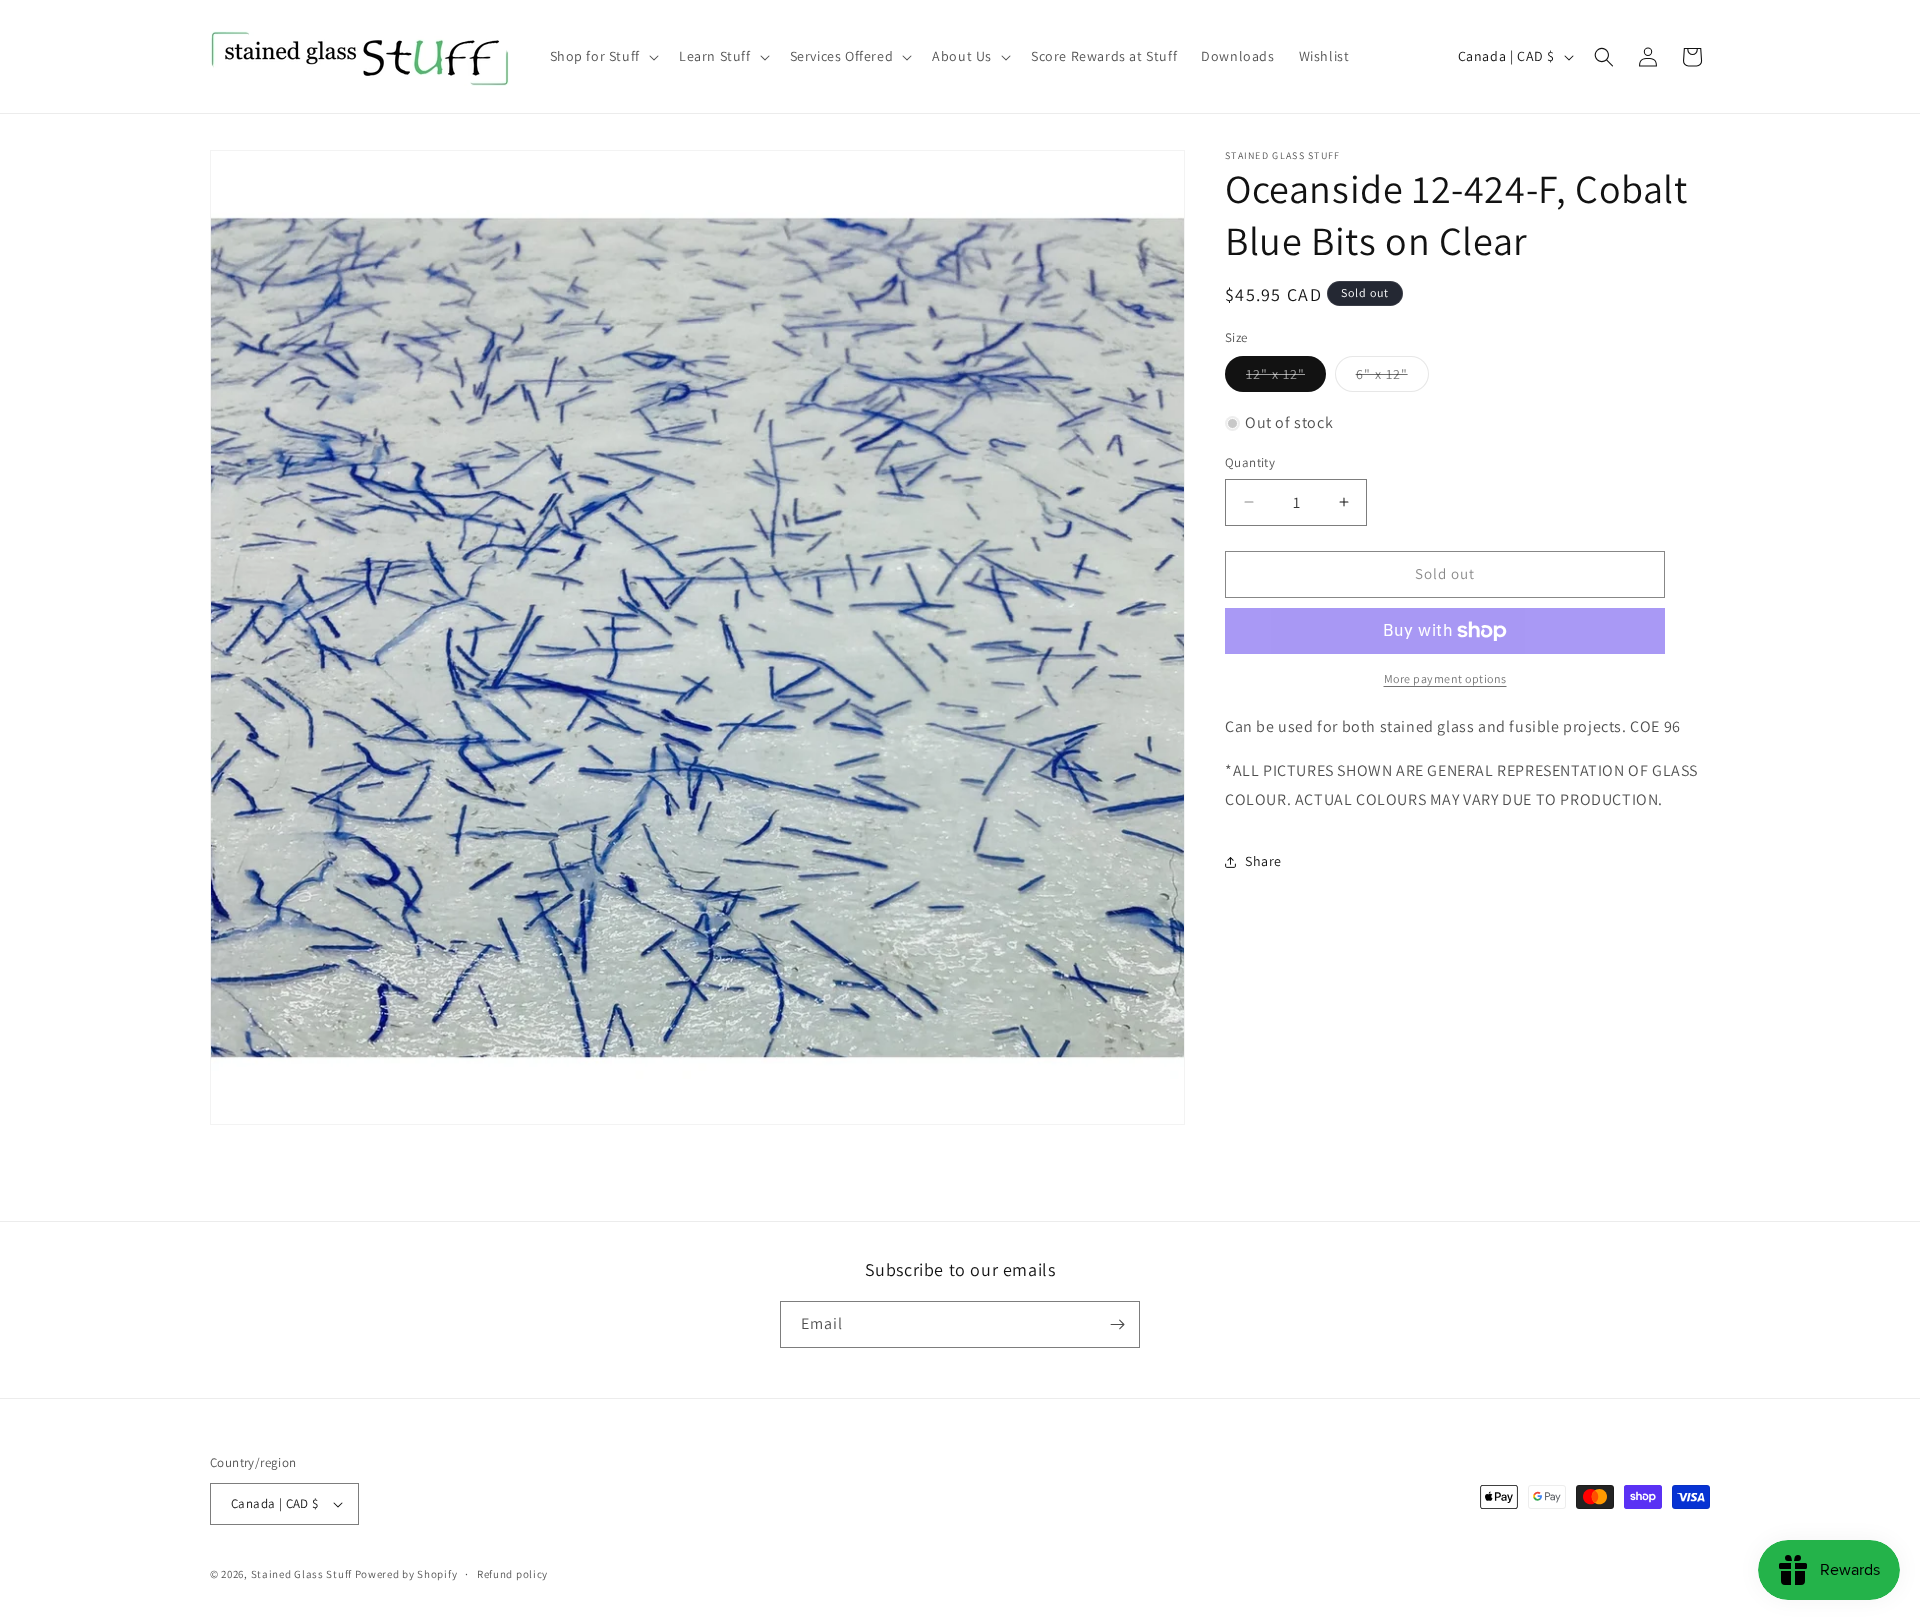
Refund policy (512, 1574)
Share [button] (1263, 862)
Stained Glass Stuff (301, 1574)
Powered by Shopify (406, 1574)
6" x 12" (1392, 379)
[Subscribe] (1117, 1324)
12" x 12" (1286, 379)
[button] (602, 56)
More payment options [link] (1445, 678)
